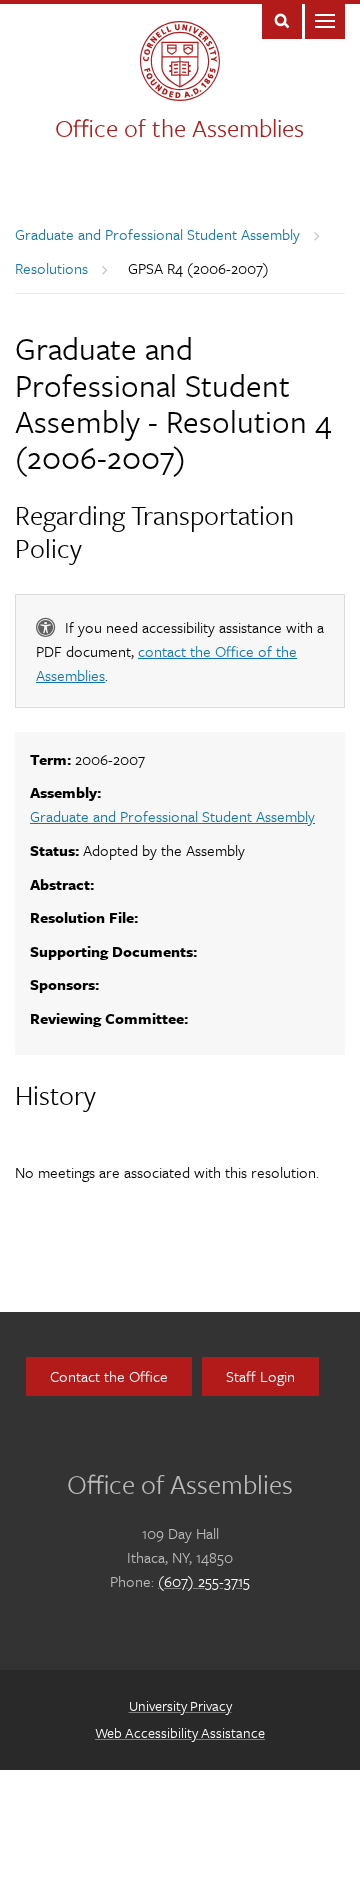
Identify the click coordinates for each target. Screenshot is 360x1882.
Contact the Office (109, 1376)
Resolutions (51, 268)
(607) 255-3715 (204, 1581)
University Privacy (180, 1705)
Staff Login (260, 1376)
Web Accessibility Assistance (180, 1732)
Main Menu (325, 19)
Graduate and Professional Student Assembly (157, 234)
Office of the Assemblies (179, 127)
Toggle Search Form (282, 19)
